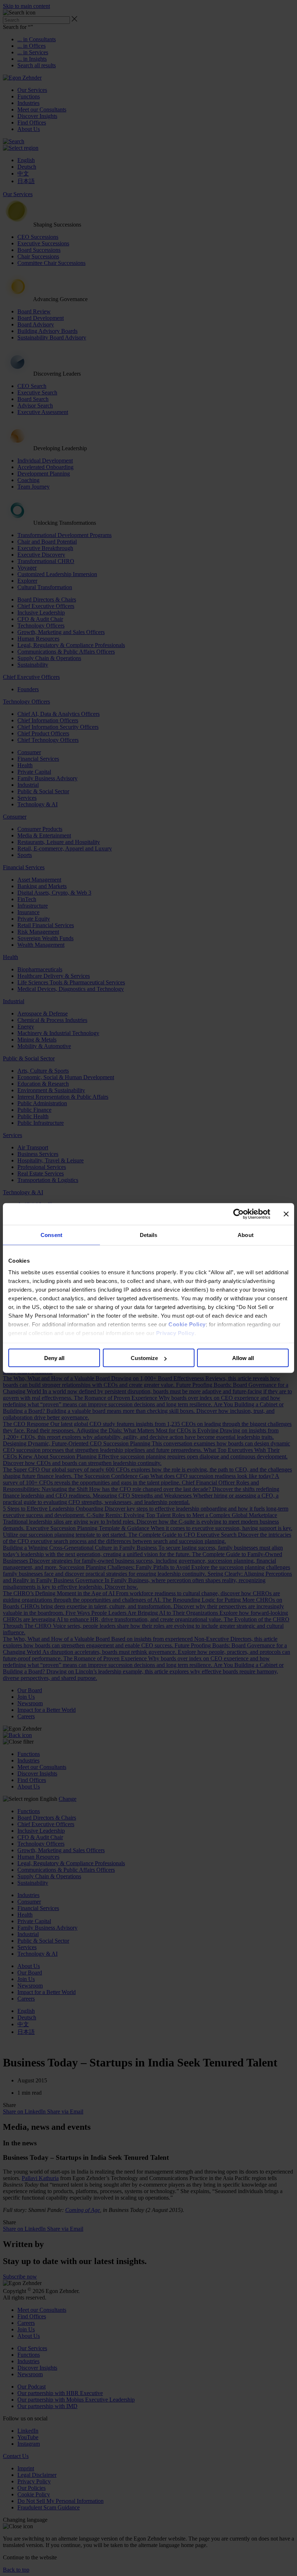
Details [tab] (149, 1235)
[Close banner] (286, 1214)
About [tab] (246, 1235)
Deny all (54, 1358)
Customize (144, 1358)
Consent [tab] (51, 1235)
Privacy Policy (175, 1333)
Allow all (243, 1358)
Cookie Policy (187, 1324)
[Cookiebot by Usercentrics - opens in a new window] (239, 1214)
